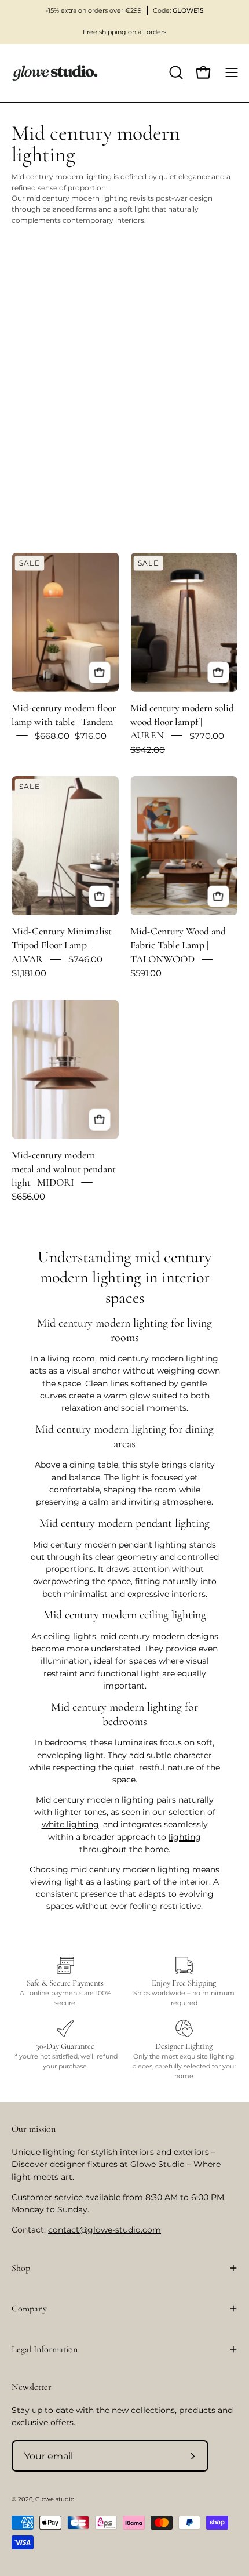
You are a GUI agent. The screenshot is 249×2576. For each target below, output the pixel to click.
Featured (36, 325)
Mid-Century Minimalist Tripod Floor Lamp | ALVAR (62, 946)
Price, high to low (50, 444)
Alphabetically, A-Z (51, 385)
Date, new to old (48, 483)
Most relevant (43, 345)
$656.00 (28, 1197)
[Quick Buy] (99, 673)
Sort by (23, 304)
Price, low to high (50, 424)
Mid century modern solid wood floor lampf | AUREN (182, 722)
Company (29, 2309)
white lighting (70, 1824)
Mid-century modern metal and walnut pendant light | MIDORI (64, 1169)
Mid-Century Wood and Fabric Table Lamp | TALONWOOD (178, 946)
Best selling (40, 365)
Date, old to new (48, 463)
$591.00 (146, 973)
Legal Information (45, 2349)
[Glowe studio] (55, 73)
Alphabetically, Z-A (51, 404)
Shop (21, 2268)
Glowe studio (55, 2499)
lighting (185, 1837)
